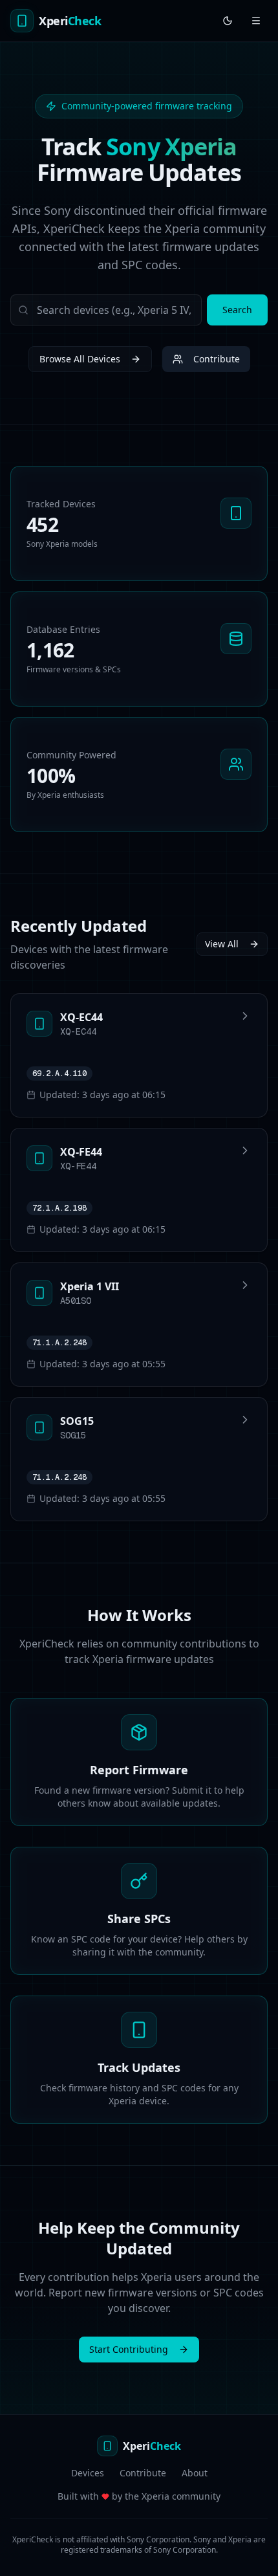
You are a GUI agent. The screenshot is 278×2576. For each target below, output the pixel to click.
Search (237, 310)
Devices (88, 2473)
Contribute (217, 359)
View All (222, 944)
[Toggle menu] (256, 21)
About (195, 2473)
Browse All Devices (80, 359)
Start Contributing (129, 2349)
